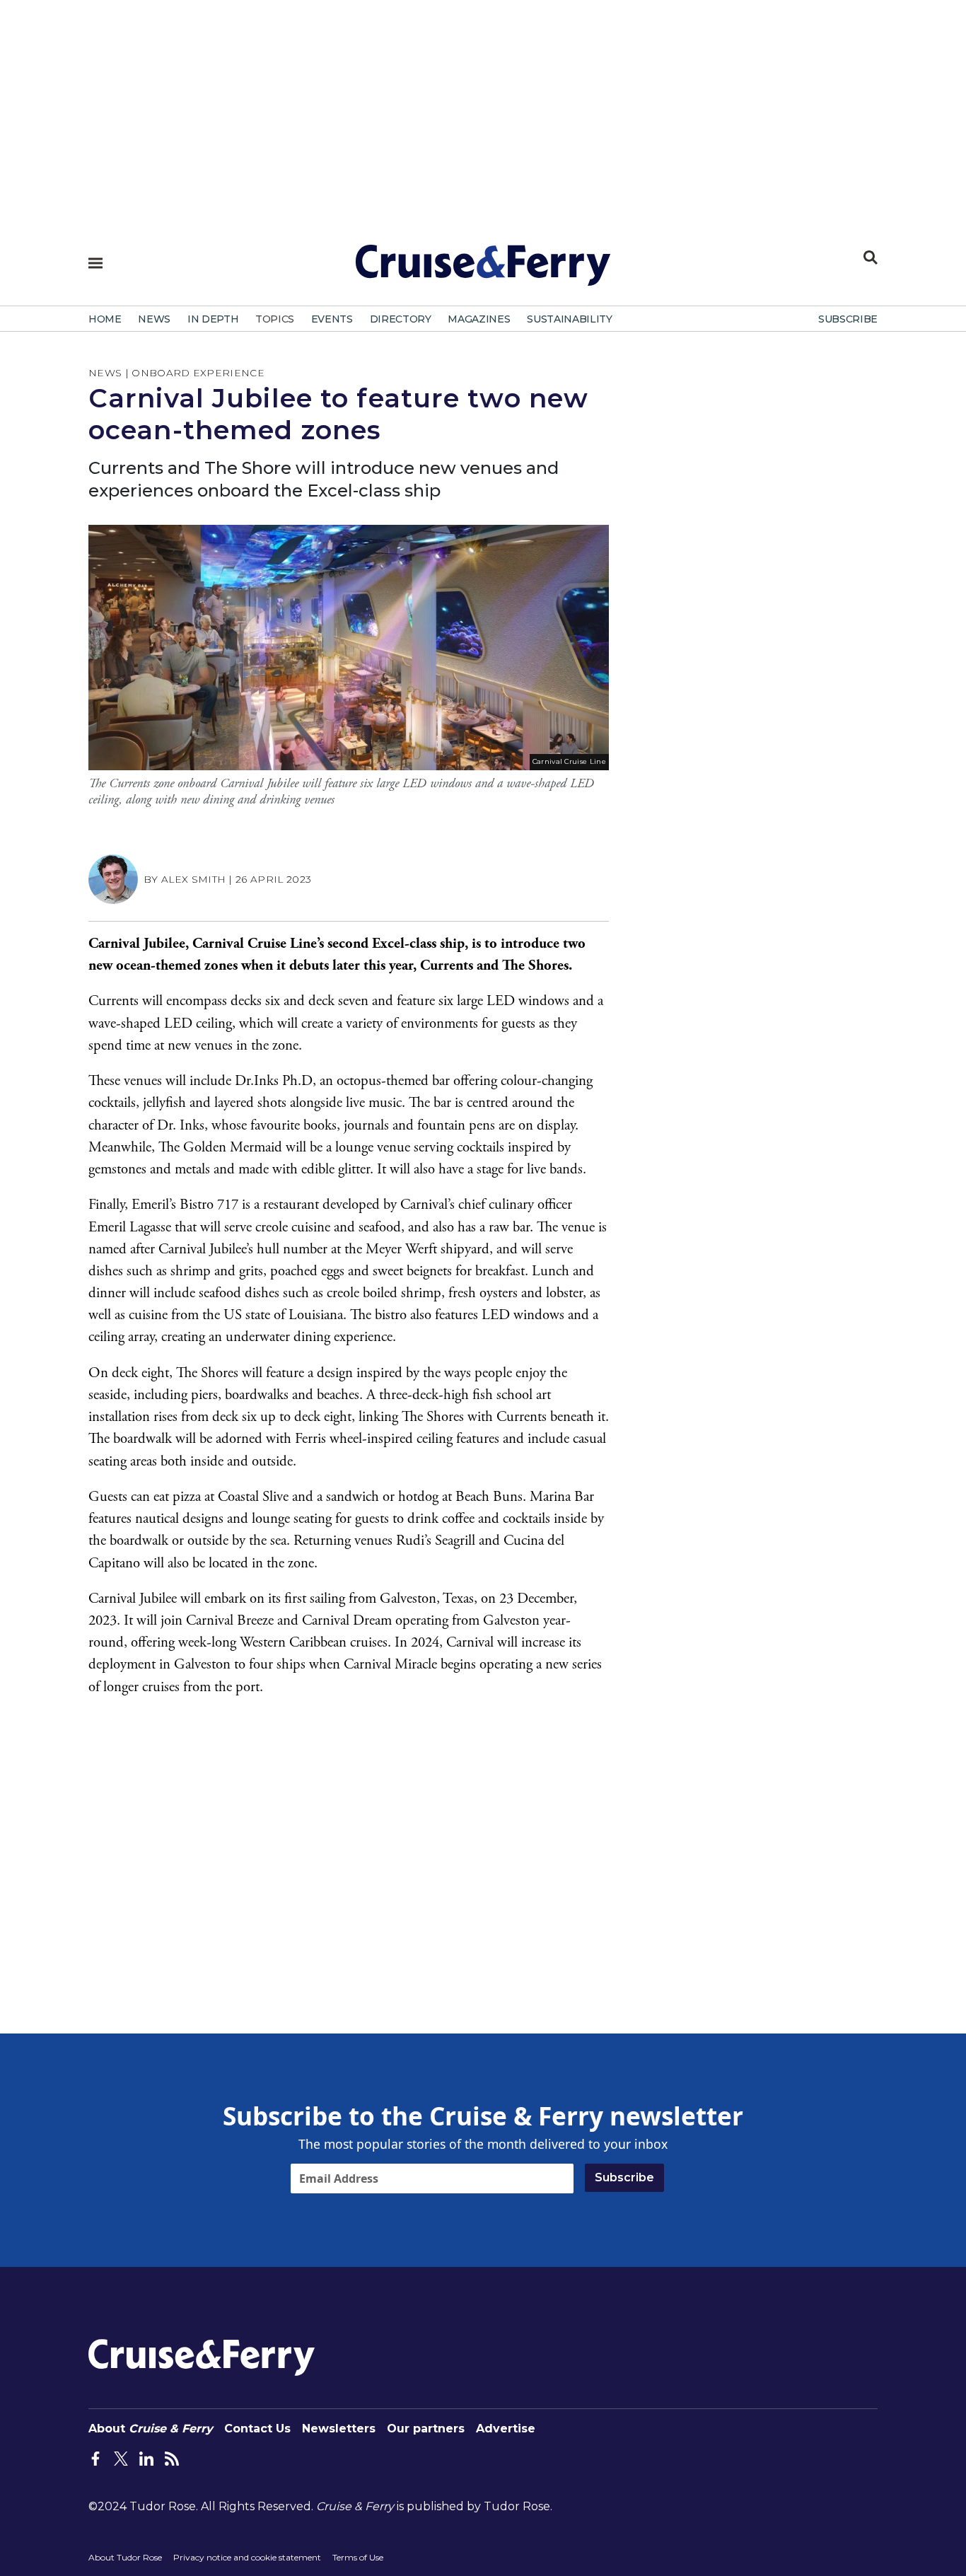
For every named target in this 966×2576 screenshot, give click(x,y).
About (151, 2429)
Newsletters (339, 2429)
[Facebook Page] (95, 2457)
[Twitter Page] (121, 2457)
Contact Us (257, 2429)
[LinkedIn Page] (146, 2457)
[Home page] (483, 271)
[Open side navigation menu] (95, 263)
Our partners (426, 2429)
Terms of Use (358, 2557)
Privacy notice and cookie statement (247, 2557)
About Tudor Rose (125, 2557)
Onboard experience (198, 373)
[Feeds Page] (172, 2457)
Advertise (506, 2429)
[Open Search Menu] (871, 257)
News (105, 373)
